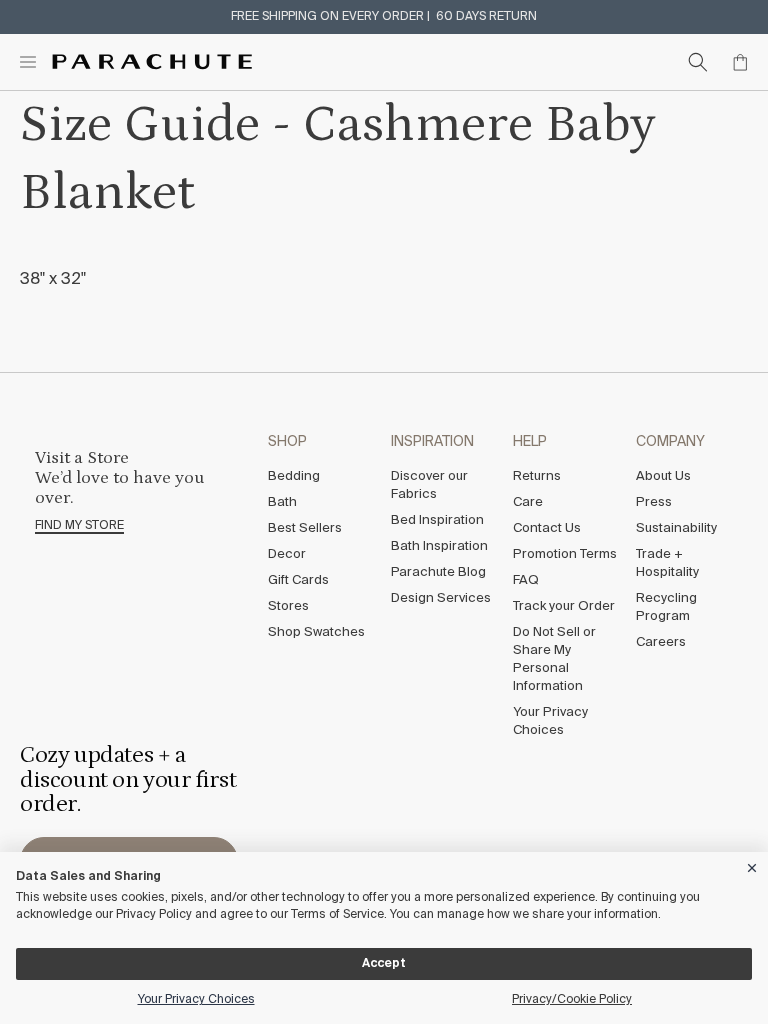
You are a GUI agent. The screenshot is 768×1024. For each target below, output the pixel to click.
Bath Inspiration (439, 546)
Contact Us (547, 528)
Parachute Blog (438, 572)
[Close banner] (753, 864)
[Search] (698, 62)
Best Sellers (305, 528)
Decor (287, 554)
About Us (663, 476)
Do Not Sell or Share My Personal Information (554, 659)
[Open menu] (28, 62)
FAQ (526, 580)
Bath (282, 502)
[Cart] (740, 62)
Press (654, 502)
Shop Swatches (316, 632)
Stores (288, 606)
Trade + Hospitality (667, 563)
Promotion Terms (565, 554)
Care (528, 502)
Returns (537, 476)
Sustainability (676, 528)
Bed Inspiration (437, 520)
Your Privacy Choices (550, 721)
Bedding (294, 476)
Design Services (441, 598)
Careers (661, 642)
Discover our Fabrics (429, 485)
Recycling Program (666, 607)
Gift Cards (298, 580)
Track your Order (564, 606)
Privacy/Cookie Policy (572, 1000)
